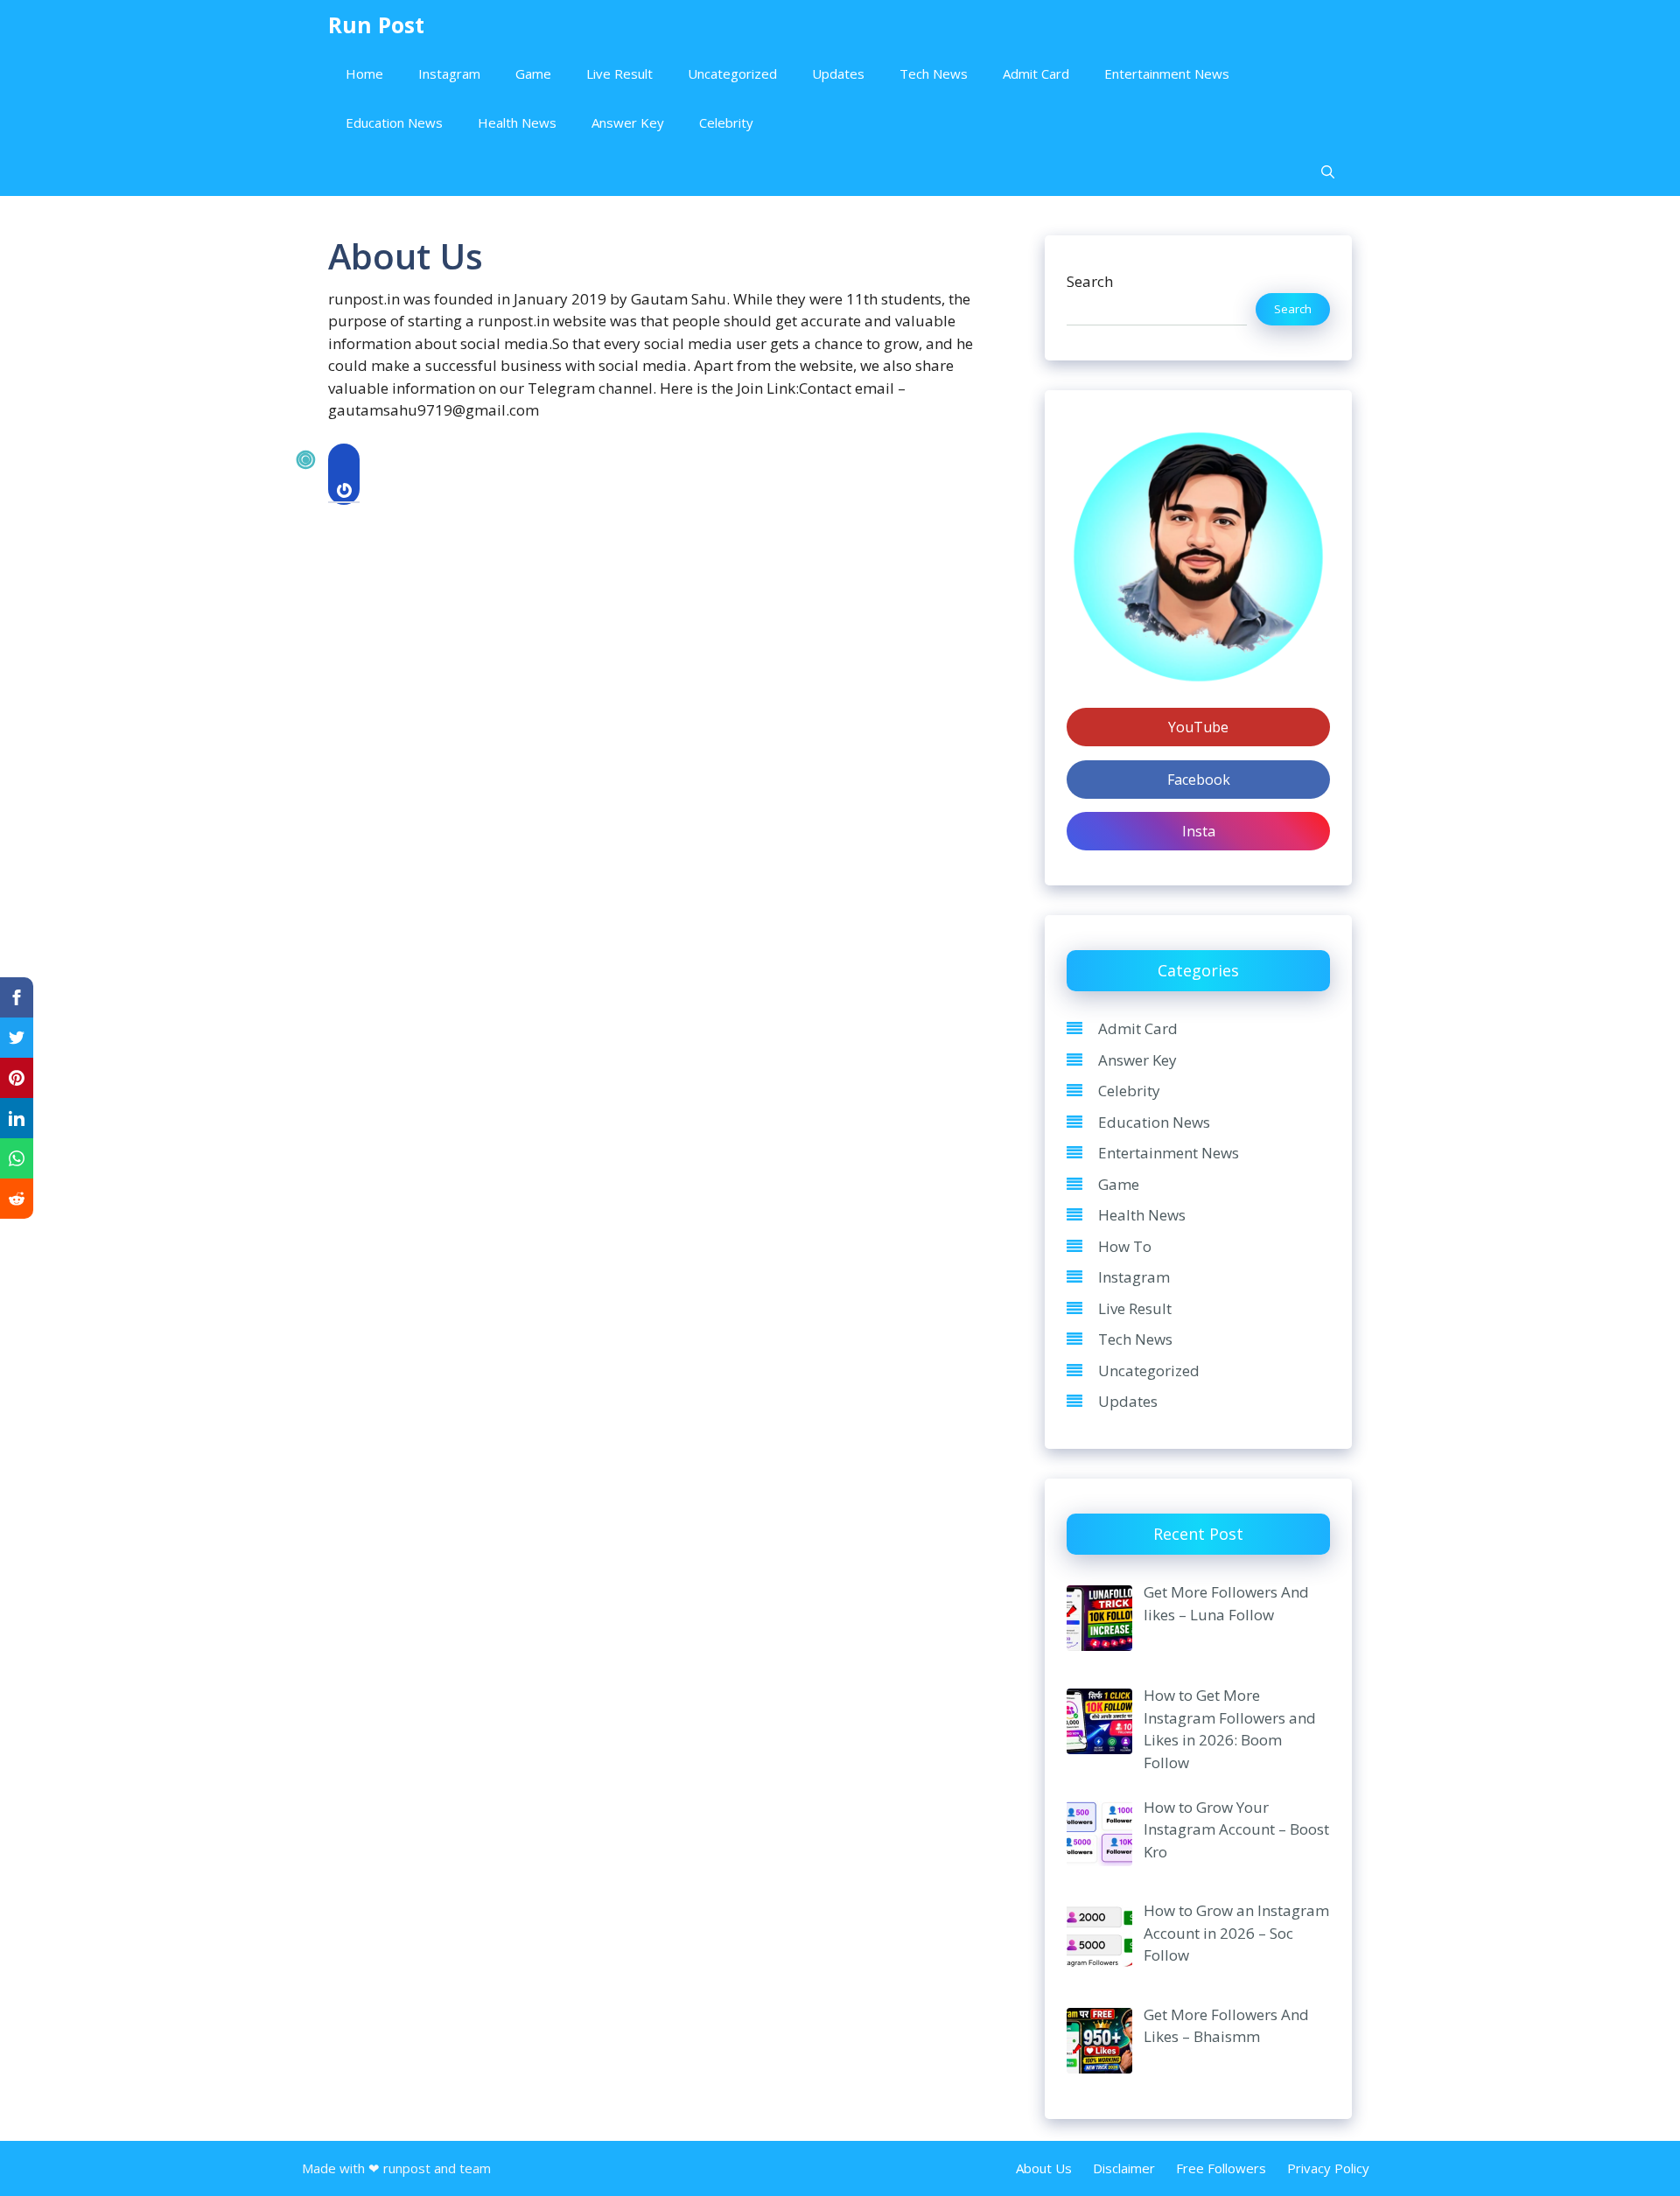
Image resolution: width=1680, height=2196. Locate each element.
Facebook (1199, 780)
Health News (517, 122)
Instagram (449, 73)
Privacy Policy (1328, 2168)
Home (364, 73)
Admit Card (1036, 73)
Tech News (934, 73)
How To (1125, 1246)
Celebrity (726, 122)
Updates (838, 73)
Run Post (376, 24)
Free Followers (1221, 2168)
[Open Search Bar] (1328, 171)
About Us (1044, 2168)
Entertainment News (1167, 73)
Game (533, 73)
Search (1090, 281)
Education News (394, 122)
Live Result (619, 73)
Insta (1199, 831)
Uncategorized (732, 73)
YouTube (1198, 727)
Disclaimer (1124, 2168)
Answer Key (628, 122)
